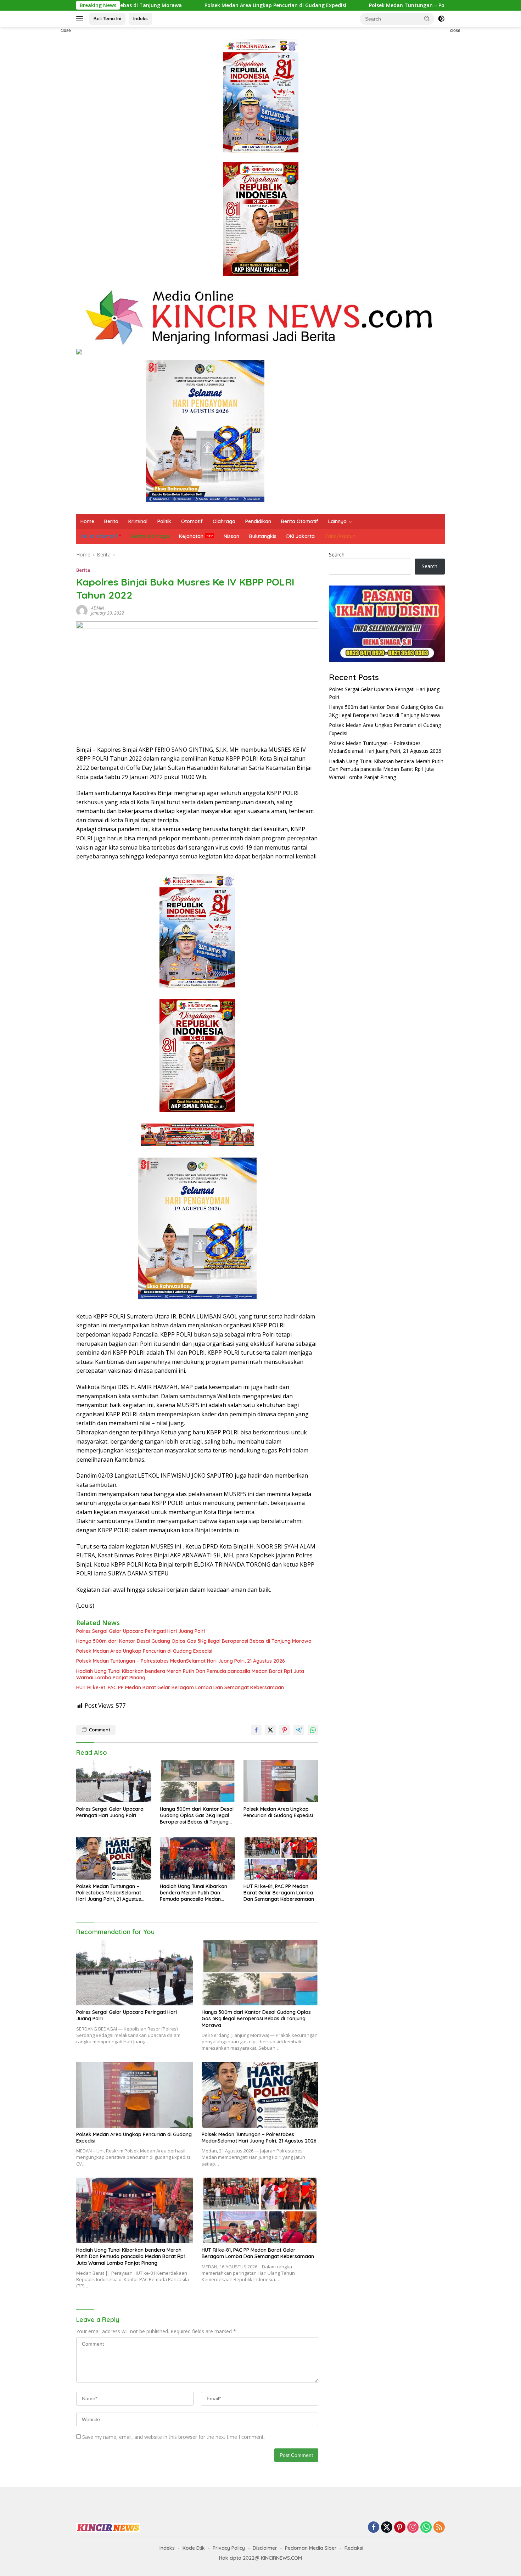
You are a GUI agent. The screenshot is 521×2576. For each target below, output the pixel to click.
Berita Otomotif (300, 521)
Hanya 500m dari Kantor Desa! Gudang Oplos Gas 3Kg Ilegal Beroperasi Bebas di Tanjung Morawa (194, 1641)
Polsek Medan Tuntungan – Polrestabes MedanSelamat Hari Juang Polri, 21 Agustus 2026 (379, 5)
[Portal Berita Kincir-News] (260, 317)
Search (337, 555)
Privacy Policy (229, 2548)
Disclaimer (265, 2548)
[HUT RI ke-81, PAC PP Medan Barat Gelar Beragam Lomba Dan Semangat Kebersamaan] (281, 1858)
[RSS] (439, 2528)
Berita (111, 521)
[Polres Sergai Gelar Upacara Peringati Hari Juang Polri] (114, 1781)
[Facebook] (374, 2528)
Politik (164, 521)
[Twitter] (387, 2528)
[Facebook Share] (256, 1730)
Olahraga (224, 521)
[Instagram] (413, 2528)
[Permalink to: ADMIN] (82, 610)
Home (87, 521)
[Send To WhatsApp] (313, 1730)
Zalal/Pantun (340, 536)
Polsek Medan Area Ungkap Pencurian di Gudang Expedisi (175, 5)
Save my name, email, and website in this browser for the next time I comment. (173, 2437)
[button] (427, 18)
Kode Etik (194, 2548)
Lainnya (337, 521)
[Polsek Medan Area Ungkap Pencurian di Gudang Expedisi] (281, 1781)
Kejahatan (191, 536)
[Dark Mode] (441, 19)
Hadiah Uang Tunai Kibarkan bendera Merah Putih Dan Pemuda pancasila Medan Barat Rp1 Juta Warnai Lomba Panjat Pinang (190, 1674)
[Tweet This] (270, 1730)
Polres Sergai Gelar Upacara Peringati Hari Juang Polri (141, 1631)
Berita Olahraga (150, 536)
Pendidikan (258, 521)
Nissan (231, 536)
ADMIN (97, 608)
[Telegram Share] (299, 1730)
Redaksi (354, 2548)
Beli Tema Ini (107, 18)
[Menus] (81, 19)
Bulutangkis (263, 536)
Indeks (141, 18)
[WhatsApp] (426, 2528)
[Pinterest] (400, 2528)
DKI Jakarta (301, 536)
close (66, 30)
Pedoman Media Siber (311, 2548)
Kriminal (138, 521)
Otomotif (192, 521)
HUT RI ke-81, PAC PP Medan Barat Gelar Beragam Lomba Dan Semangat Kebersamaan (180, 1687)
